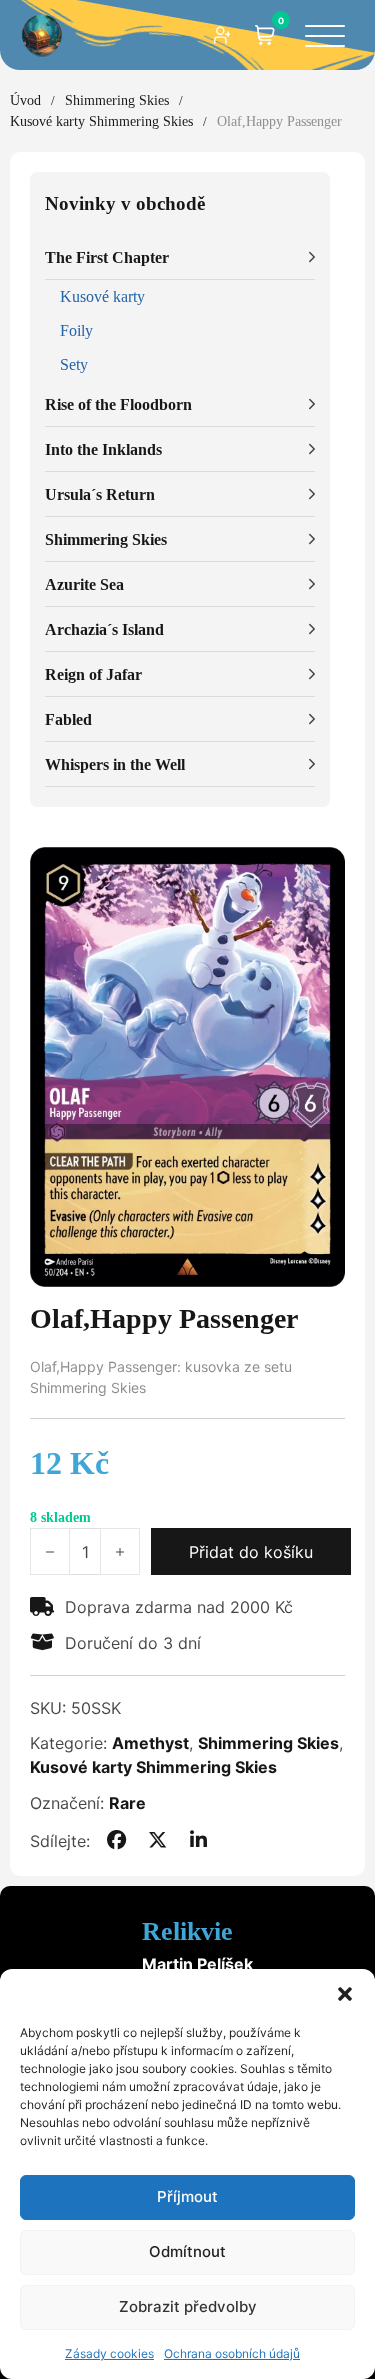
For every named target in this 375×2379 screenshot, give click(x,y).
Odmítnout (187, 2251)
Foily (76, 330)
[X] (158, 1841)
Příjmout (187, 2196)
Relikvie (187, 1931)
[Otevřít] (325, 37)
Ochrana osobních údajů (232, 2353)
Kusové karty (102, 296)
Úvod (25, 100)
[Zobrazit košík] (265, 35)
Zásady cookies (109, 2353)
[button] (345, 1994)
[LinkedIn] (199, 1841)
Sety (74, 364)
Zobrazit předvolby (188, 2306)
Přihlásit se (223, 35)
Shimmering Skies (117, 100)
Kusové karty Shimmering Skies (101, 121)
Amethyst (150, 1743)
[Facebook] (116, 1841)
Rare (127, 1803)
